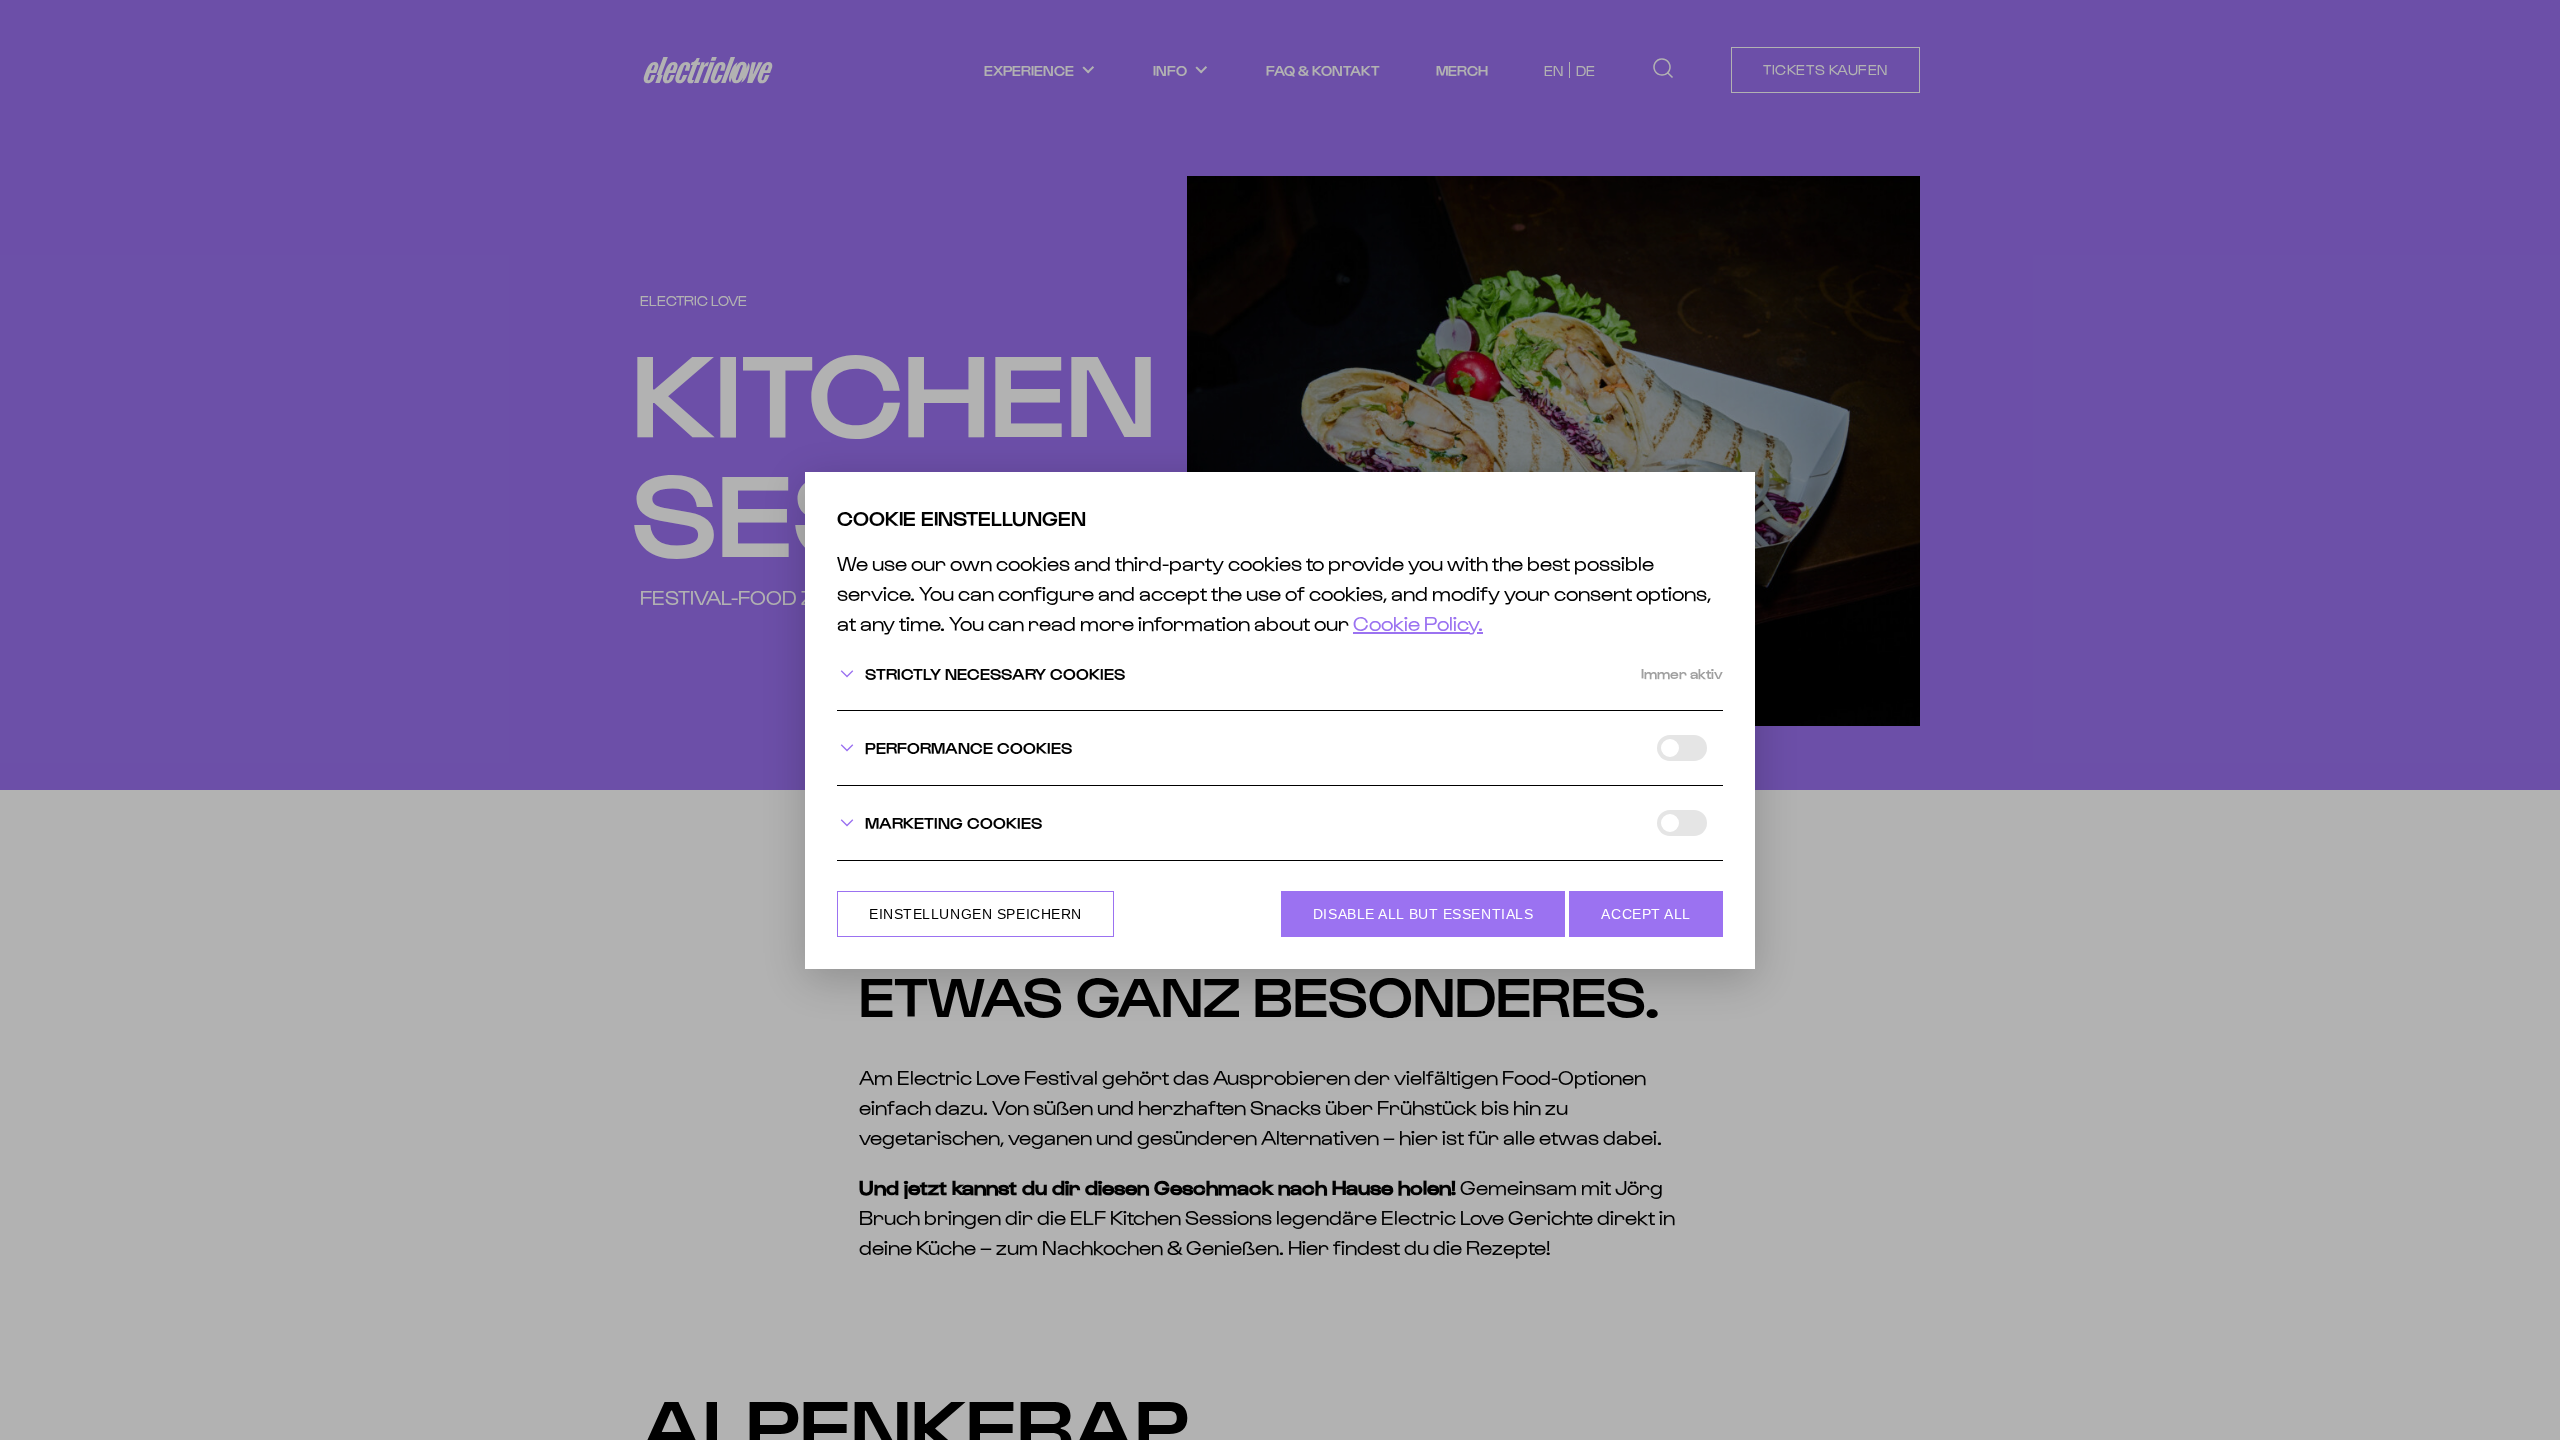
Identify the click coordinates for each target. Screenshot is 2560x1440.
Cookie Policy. (1418, 623)
